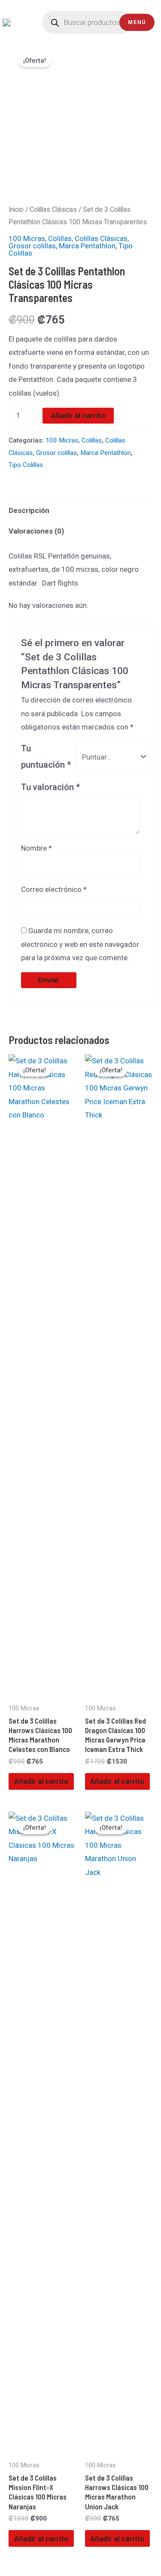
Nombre (36, 848)
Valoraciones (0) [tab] (36, 531)
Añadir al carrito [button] (41, 1781)
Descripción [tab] (29, 510)
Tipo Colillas (26, 465)
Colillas (60, 238)
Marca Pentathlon (87, 246)
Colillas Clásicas (53, 209)
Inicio (16, 209)
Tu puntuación (46, 757)
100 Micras (27, 238)
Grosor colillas (32, 246)
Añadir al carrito (78, 415)
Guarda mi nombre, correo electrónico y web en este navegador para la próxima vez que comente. (80, 944)
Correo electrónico (54, 889)
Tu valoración (51, 787)
